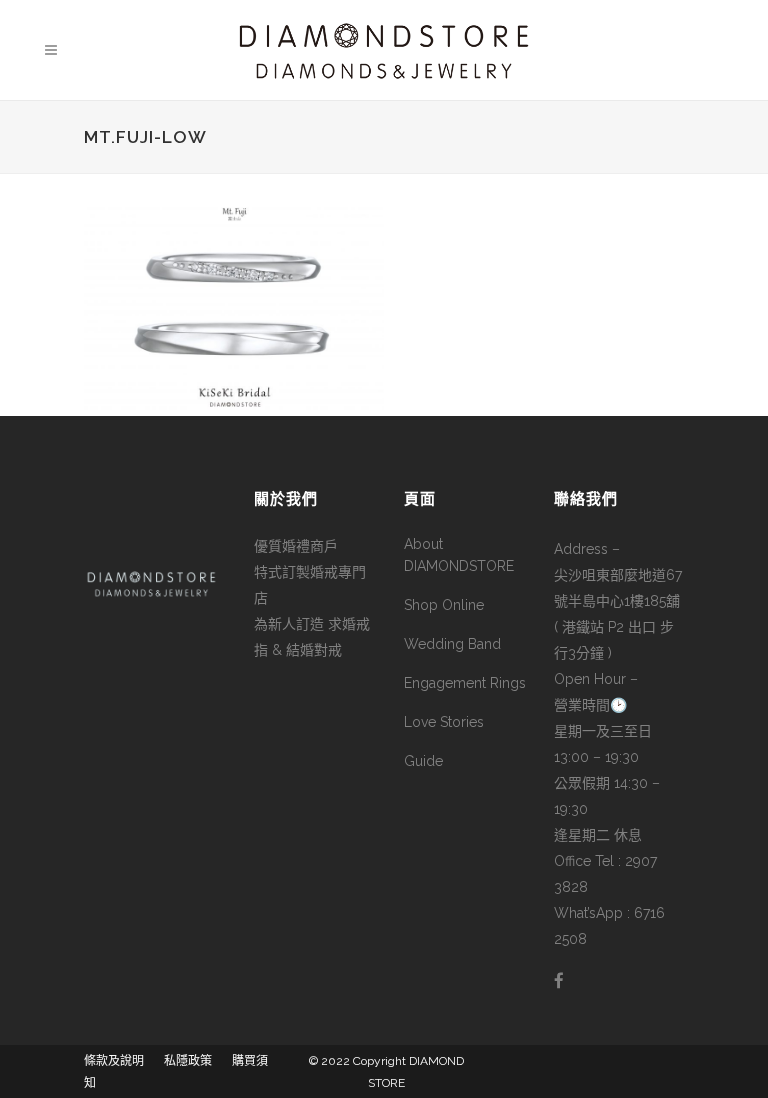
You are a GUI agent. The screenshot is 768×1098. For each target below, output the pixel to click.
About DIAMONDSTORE (459, 555)
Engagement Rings (465, 683)
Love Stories (444, 722)
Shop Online (444, 605)
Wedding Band (452, 644)
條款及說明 (114, 1061)
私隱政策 (188, 1061)
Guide (423, 761)
